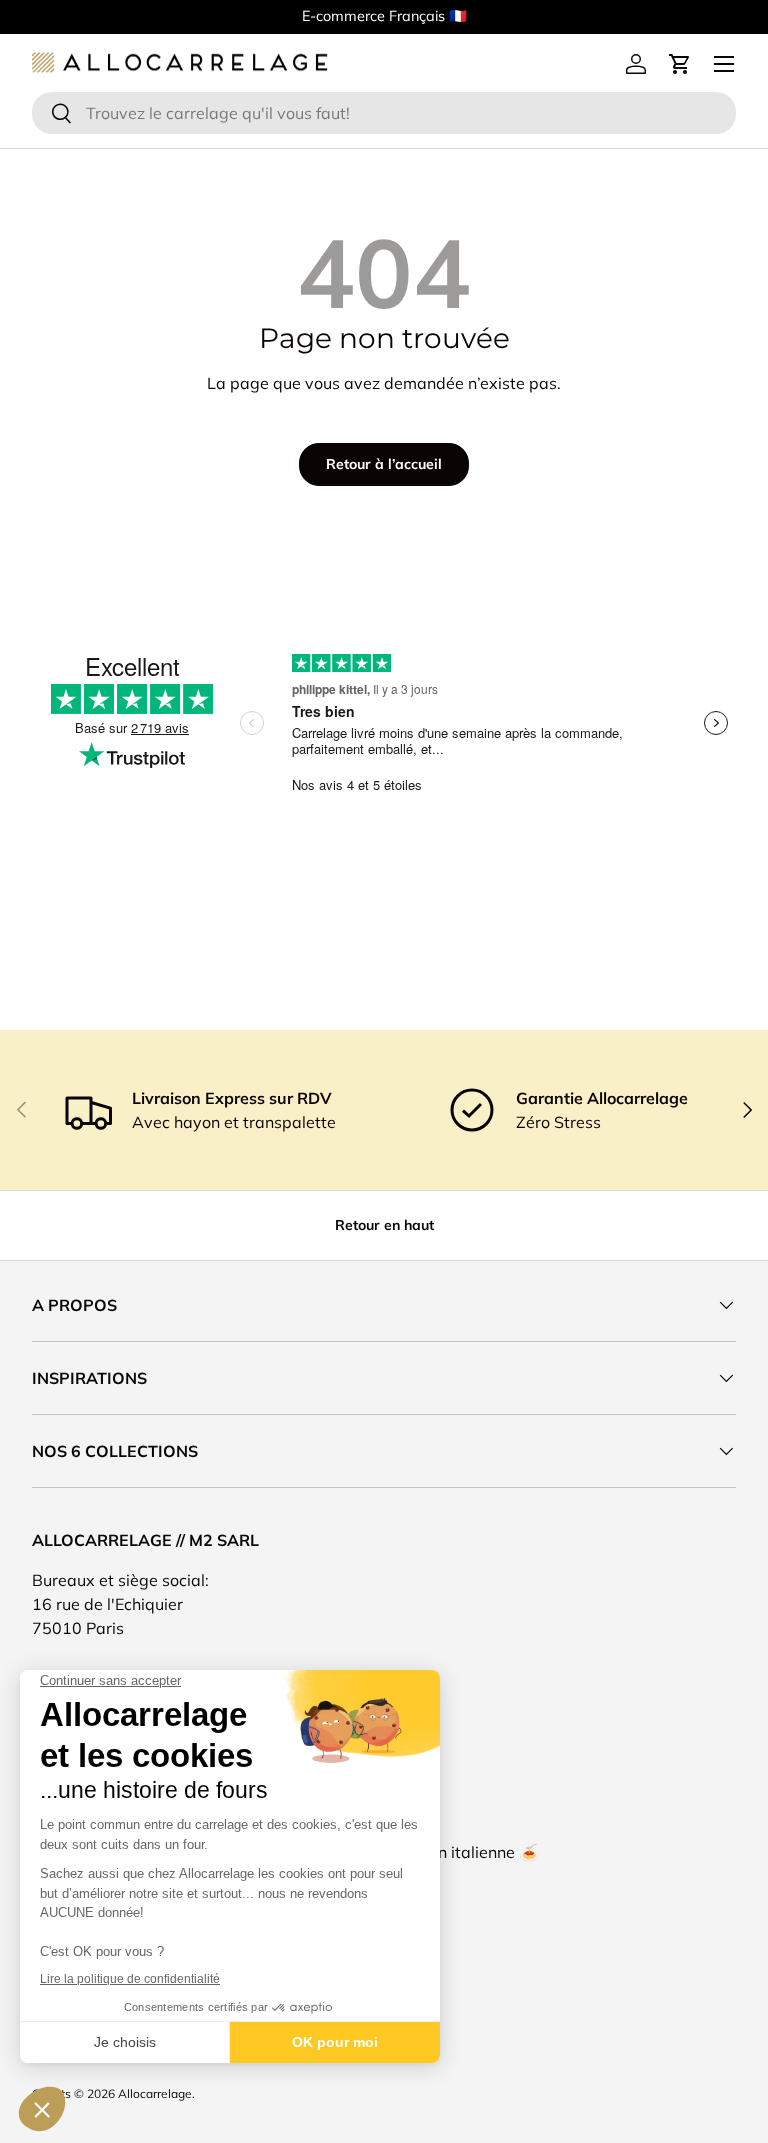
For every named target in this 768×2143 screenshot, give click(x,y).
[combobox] (384, 113)
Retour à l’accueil (384, 464)
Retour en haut (384, 1225)
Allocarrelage (155, 2093)
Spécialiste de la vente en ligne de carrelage (595, 16)
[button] (680, 64)
